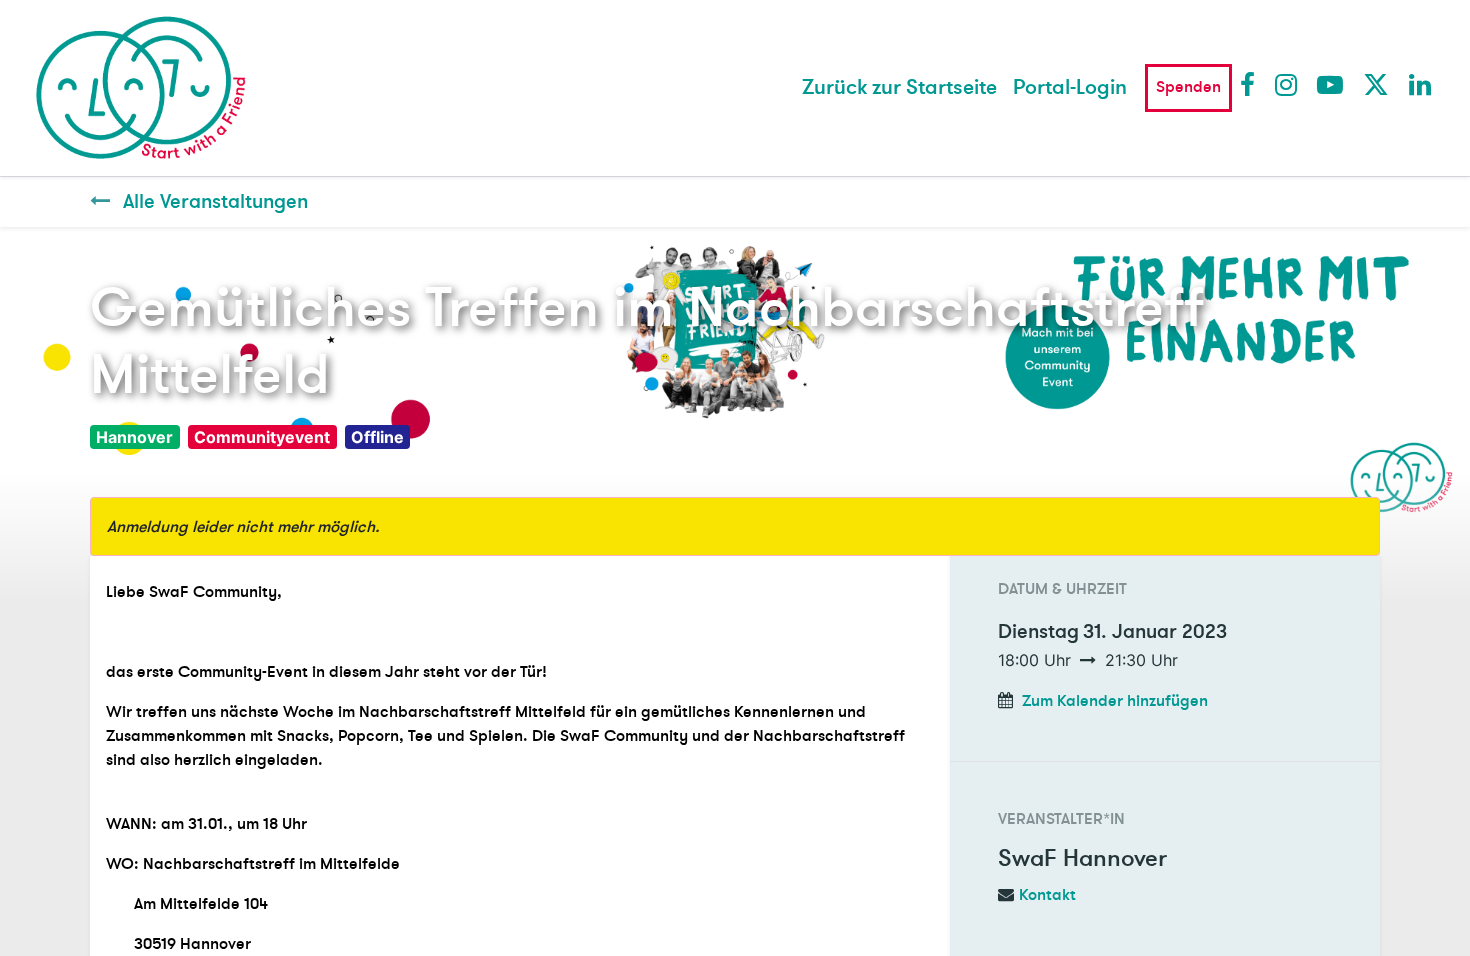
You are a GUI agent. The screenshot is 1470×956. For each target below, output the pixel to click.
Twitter (1375, 84)
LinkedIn (1421, 84)
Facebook (1252, 84)
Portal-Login (1070, 87)
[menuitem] (899, 88)
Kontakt (1047, 895)
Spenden (1188, 87)
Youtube (1329, 84)
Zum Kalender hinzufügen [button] (1115, 701)
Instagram (1287, 84)
